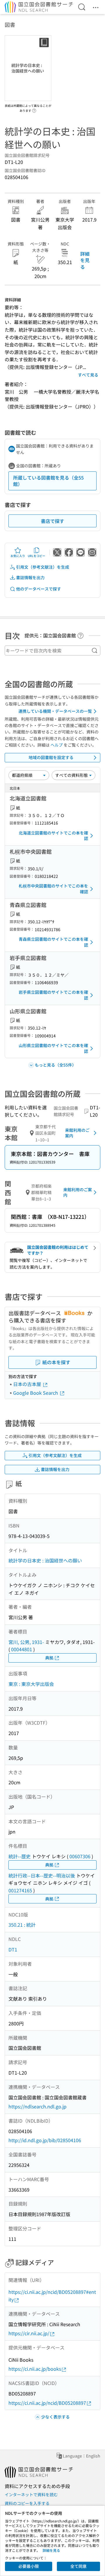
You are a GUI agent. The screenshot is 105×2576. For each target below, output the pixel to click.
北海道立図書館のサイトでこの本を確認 (53, 836)
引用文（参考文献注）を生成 (43, 567)
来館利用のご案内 (77, 1133)
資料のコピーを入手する (27, 2503)
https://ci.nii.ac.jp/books (35, 2369)
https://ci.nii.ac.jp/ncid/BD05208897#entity (52, 2296)
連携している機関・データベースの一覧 (55, 711)
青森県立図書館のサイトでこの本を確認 (53, 942)
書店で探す (52, 521)
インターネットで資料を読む (31, 2494)
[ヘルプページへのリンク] (34, 109)
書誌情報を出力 (30, 577)
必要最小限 (29, 2566)
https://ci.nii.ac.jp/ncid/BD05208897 (47, 2403)
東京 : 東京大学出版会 (31, 1684)
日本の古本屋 (28, 1384)
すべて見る (88, 375)
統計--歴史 (20, 1856)
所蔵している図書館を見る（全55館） (48, 481)
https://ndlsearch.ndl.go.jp (37, 2106)
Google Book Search (36, 1393)
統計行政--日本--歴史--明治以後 (42, 1875)
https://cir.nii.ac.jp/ (29, 2333)
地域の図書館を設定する (51, 757)
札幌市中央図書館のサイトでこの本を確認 (53, 889)
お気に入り (18, 556)
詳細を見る (85, 260)
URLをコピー (36, 556)
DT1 (13, 1949)
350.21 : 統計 (22, 1925)
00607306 (80, 1856)
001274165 (20, 1890)
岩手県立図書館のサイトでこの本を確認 (53, 995)
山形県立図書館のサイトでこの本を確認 (53, 1048)
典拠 (49, 1658)
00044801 (22, 1649)
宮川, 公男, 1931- (26, 1642)
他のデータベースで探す (38, 589)
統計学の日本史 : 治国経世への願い (45, 1560)
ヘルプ (57, 745)
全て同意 (78, 2566)
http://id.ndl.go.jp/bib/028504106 (45, 2140)
